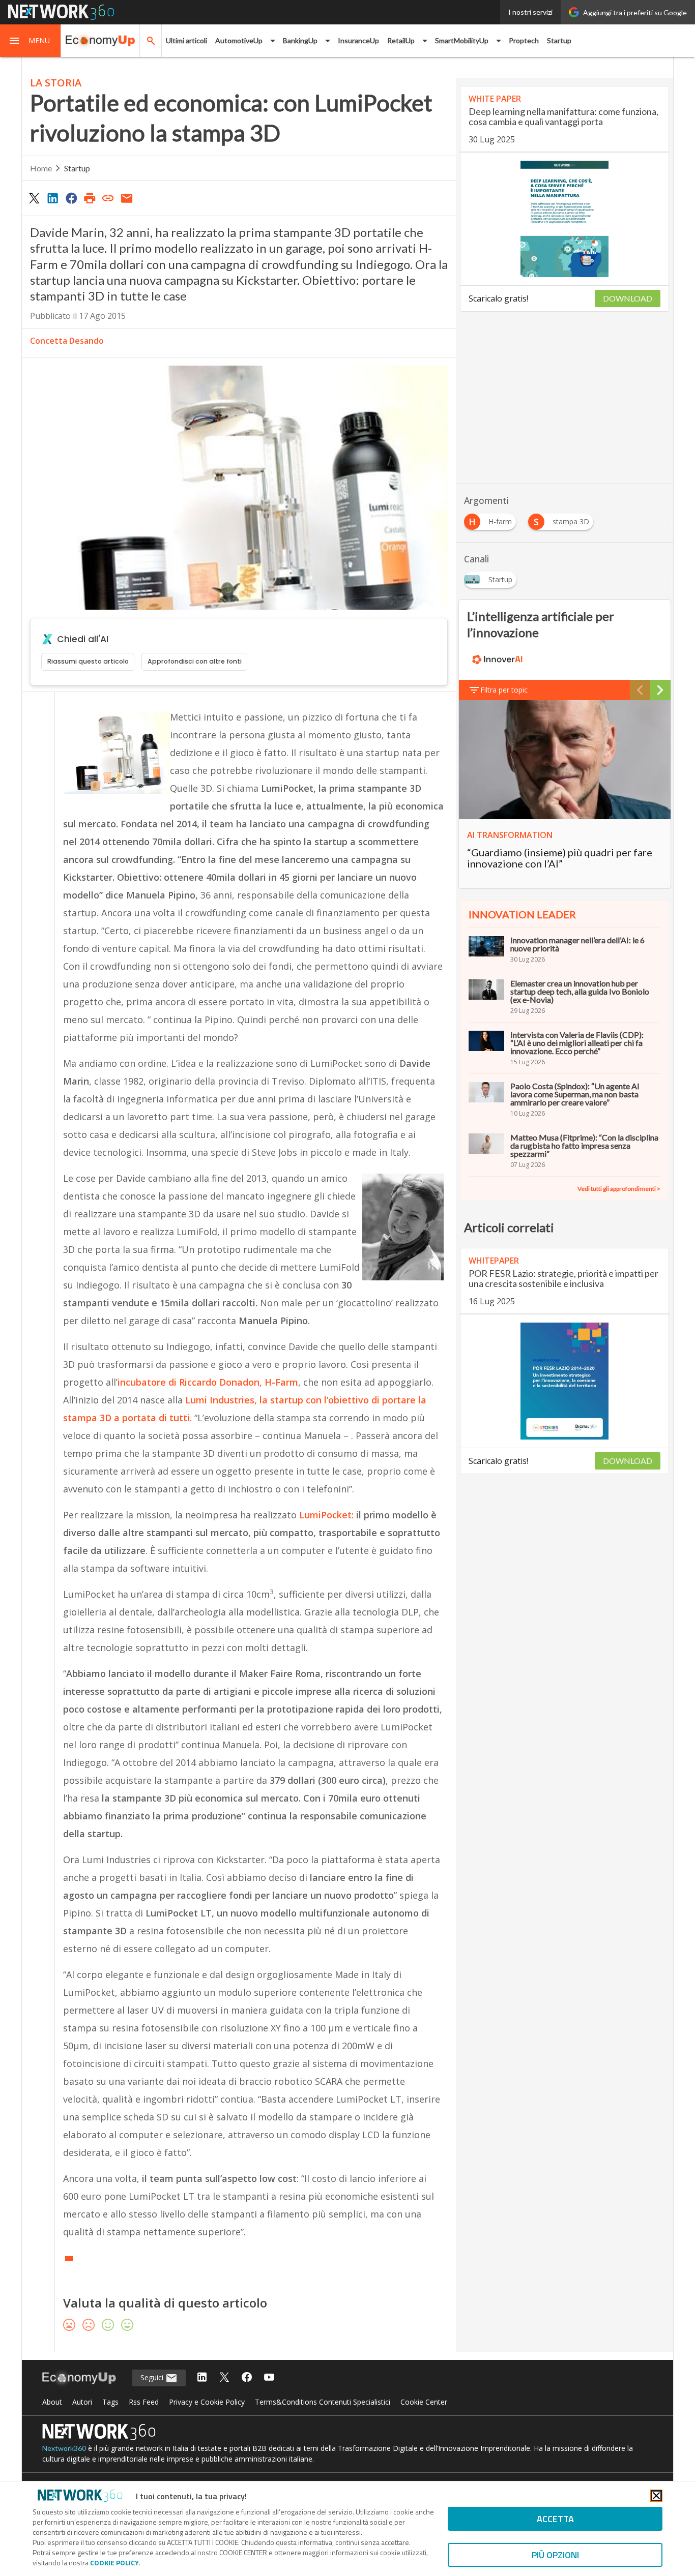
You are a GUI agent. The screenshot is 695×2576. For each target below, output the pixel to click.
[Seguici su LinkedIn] (202, 2378)
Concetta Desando (67, 341)
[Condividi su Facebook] (71, 198)
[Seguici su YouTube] (269, 2378)
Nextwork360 (64, 2448)
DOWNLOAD (628, 298)
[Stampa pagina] (90, 198)
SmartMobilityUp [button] (462, 40)
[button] (31, 41)
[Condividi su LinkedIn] (52, 198)
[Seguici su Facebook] (247, 2378)
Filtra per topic (504, 690)
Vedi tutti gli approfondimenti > (619, 1189)
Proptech (524, 40)
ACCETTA (555, 2519)
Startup (559, 40)
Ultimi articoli (186, 40)
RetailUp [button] (401, 40)
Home (41, 168)
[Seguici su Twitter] (224, 2378)
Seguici (153, 2377)
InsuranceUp (358, 40)
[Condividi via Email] (127, 198)
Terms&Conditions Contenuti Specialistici (323, 2402)
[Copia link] (108, 198)
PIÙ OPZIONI (555, 2555)
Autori (82, 2402)
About (52, 2402)
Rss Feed (144, 2402)
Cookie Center (424, 2402)
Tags (110, 2402)
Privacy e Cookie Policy (207, 2402)
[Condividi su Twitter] (34, 198)
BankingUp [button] (300, 40)
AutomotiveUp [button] (239, 40)
